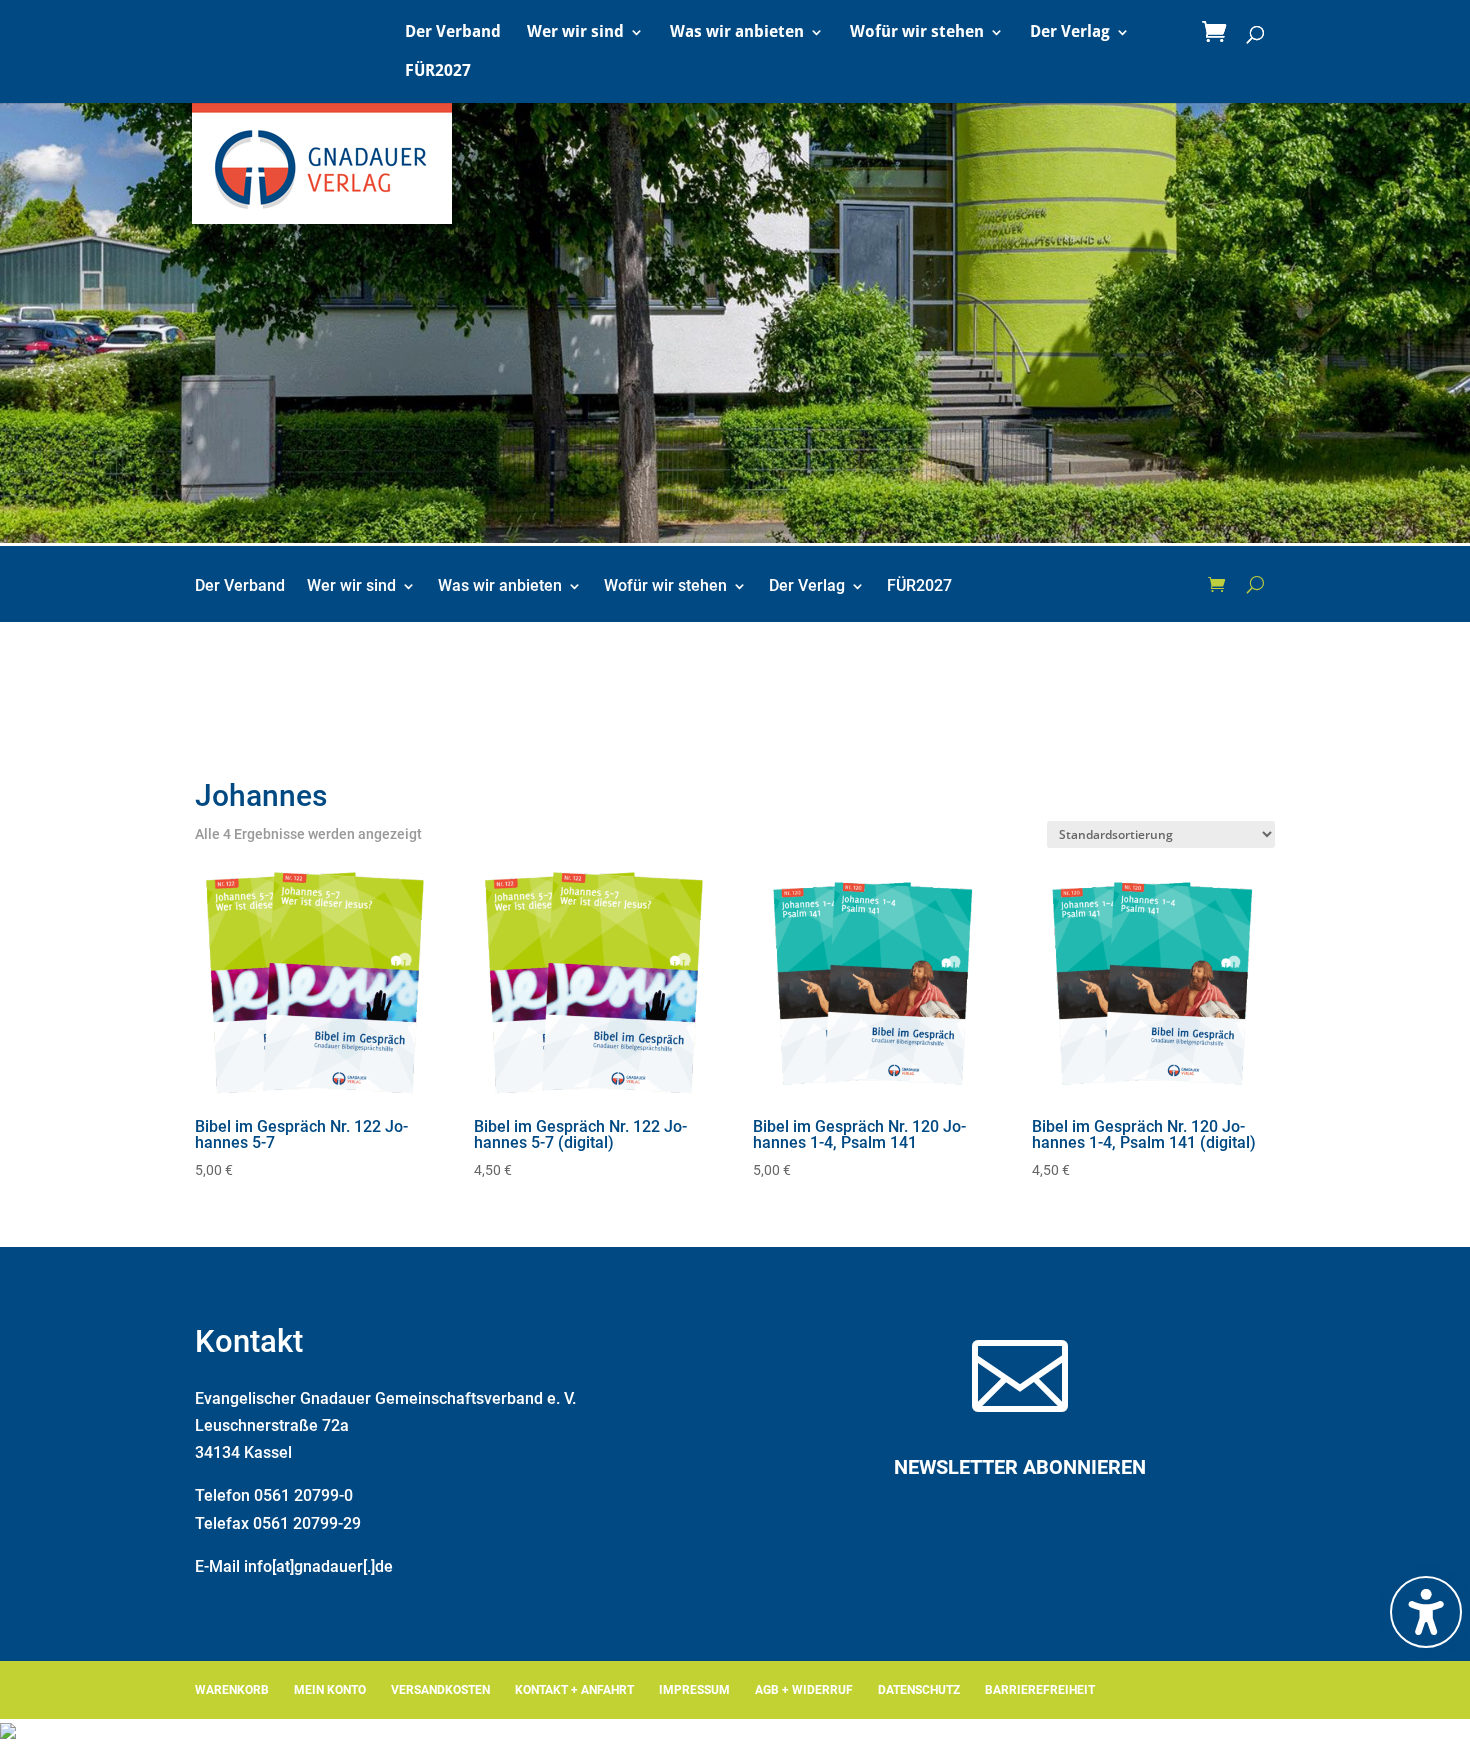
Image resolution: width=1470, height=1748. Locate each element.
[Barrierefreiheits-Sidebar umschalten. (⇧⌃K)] (1426, 1612)
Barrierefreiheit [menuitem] (1040, 1690)
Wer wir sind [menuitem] (575, 33)
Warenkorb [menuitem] (232, 1690)
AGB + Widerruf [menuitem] (804, 1690)
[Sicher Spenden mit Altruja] (8, 1733)
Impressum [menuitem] (694, 1690)
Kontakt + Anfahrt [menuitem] (574, 1690)
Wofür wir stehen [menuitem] (917, 33)
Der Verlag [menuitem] (1070, 33)
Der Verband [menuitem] (453, 33)
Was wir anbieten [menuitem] (737, 33)
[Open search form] (1255, 584)
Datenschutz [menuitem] (919, 1690)
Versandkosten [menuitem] (440, 1690)
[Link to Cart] (1219, 33)
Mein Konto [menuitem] (330, 1690)
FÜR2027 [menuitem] (438, 72)
